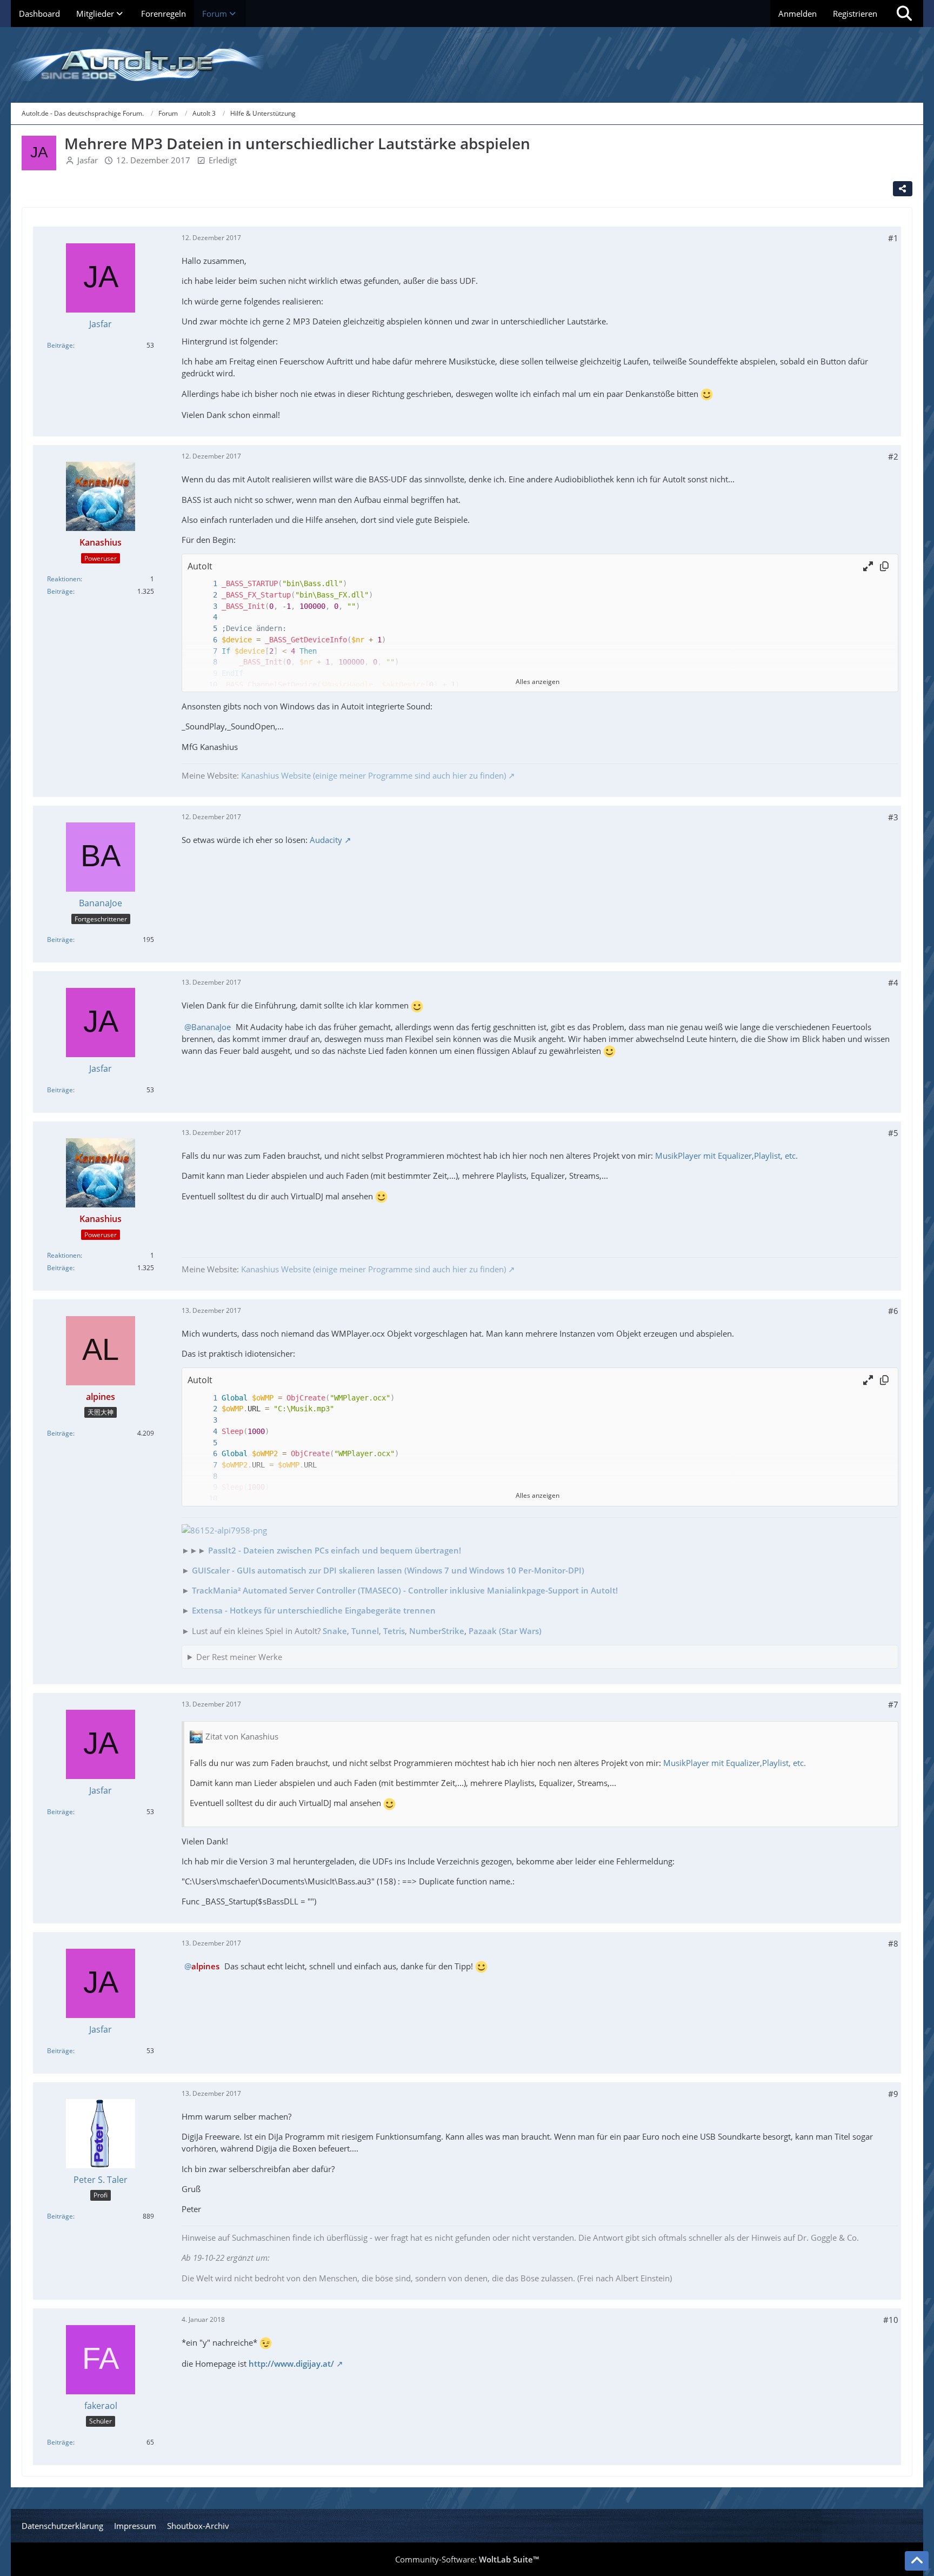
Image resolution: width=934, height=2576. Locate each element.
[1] (204, 584)
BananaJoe (211, 1027)
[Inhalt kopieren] (884, 566)
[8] (204, 662)
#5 (893, 1133)
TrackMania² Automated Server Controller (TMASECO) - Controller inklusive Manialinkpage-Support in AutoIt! (405, 1590)
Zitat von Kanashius (242, 1736)
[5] (204, 629)
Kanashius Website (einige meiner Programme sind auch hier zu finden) (373, 775)
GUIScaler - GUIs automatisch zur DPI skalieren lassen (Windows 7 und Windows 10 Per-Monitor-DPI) (388, 1570)
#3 (893, 817)
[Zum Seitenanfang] (917, 2561)
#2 (893, 456)
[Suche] (904, 14)
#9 (893, 2094)
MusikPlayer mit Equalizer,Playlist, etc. (726, 1156)
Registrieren (855, 14)
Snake (335, 1631)
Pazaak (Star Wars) (505, 1631)
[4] (204, 617)
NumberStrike (437, 1631)
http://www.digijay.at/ (291, 2363)
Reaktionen (64, 579)
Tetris (394, 1631)
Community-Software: (467, 2559)
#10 (891, 2320)
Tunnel (365, 1631)
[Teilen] (903, 189)
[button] (868, 566)
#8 (893, 1943)
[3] (204, 606)
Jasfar (88, 160)
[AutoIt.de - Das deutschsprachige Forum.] (467, 65)
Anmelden (798, 14)
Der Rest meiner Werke (239, 1657)
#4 (893, 982)
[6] (204, 640)
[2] (204, 595)
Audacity (326, 840)
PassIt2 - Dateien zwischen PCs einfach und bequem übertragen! (335, 1550)
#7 (893, 1704)
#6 (893, 1311)
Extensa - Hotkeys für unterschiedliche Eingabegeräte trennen (314, 1610)
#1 (893, 238)
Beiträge (60, 345)
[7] (204, 651)
